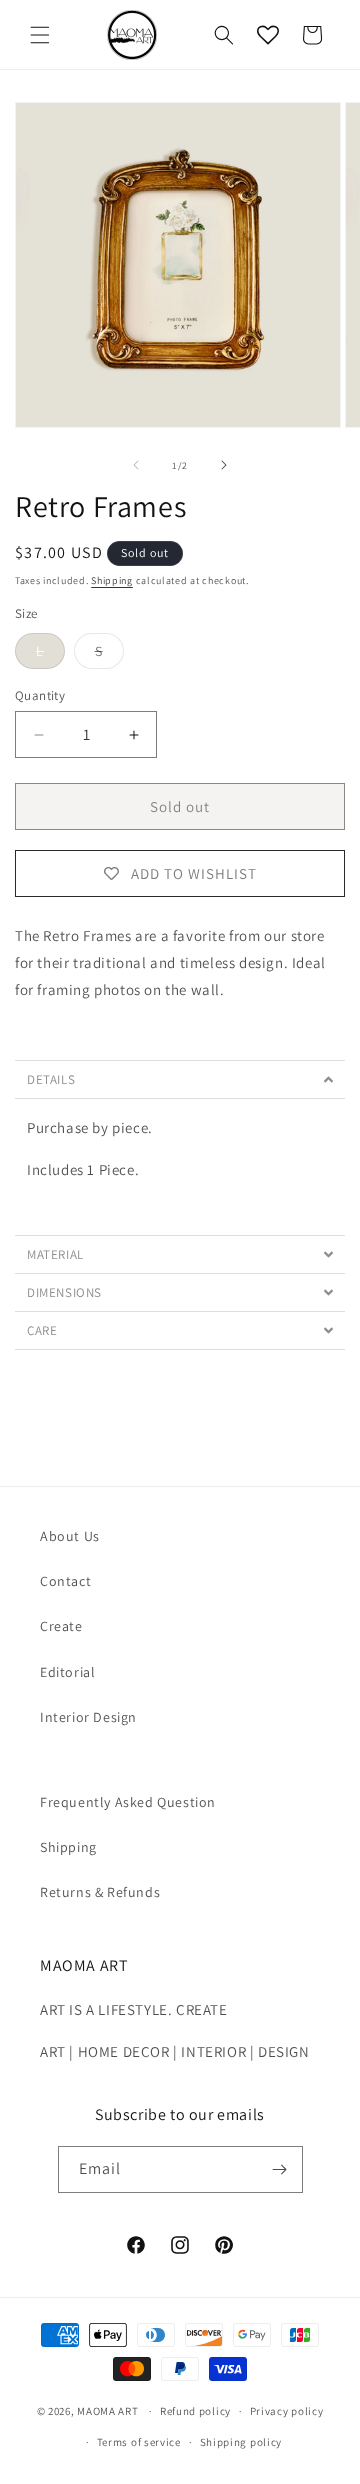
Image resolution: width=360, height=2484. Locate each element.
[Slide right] (224, 465)
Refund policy (195, 2411)
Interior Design (88, 1717)
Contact (65, 1581)
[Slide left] (136, 465)
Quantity (40, 695)
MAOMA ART (107, 2411)
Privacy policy (287, 2411)
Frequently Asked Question (128, 1802)
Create (61, 1626)
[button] (40, 35)
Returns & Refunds (100, 1892)
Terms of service (139, 2442)
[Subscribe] (280, 2169)
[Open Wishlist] (268, 35)
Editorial (67, 1672)
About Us (70, 1536)
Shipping (112, 580)
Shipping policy (241, 2442)
